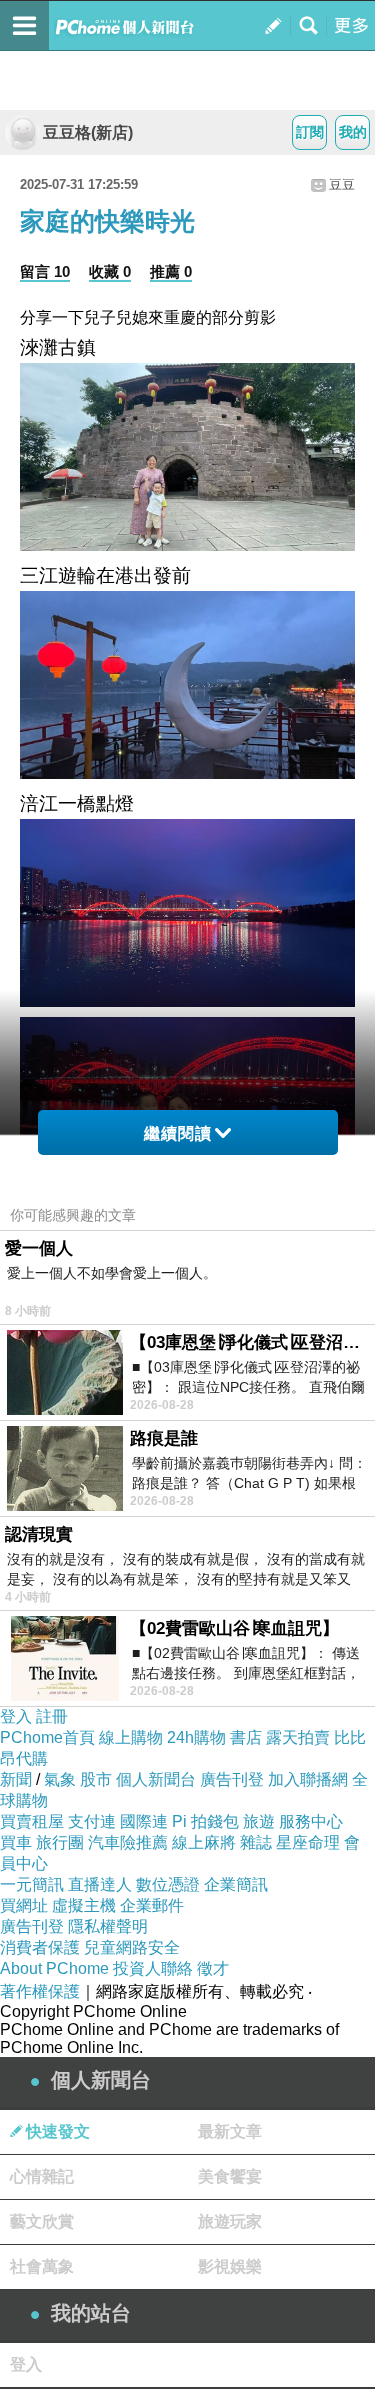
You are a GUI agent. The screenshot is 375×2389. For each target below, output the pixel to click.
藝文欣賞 (42, 2221)
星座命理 (308, 1842)
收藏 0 (110, 271)
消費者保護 (40, 1947)
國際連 (144, 1821)
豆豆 (342, 184)
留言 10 (45, 271)
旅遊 (259, 1821)
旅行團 (60, 1842)
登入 (16, 1716)
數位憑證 (168, 1884)
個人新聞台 (156, 1779)
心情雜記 (42, 2176)
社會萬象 (42, 2266)
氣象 (60, 1779)
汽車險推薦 (128, 1842)
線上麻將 (204, 1842)
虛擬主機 (84, 1905)
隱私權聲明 (108, 1926)
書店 (246, 1737)
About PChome (54, 1968)
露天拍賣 (298, 1737)
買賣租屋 (32, 1821)
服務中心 (311, 1821)
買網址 (24, 1905)
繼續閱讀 (178, 1133)
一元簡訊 (32, 1884)
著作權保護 (40, 1991)
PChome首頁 (47, 1737)
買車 (16, 1842)
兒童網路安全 (132, 1947)
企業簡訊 (236, 1884)
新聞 (16, 1779)
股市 (96, 1779)
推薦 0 (171, 271)
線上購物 (131, 1737)
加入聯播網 (308, 1779)
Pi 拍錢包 (205, 1821)
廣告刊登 (232, 1779)
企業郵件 (152, 1905)
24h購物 (196, 1737)
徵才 (213, 1968)
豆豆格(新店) (88, 132)
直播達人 (100, 1884)
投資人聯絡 (153, 1968)
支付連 (92, 1821)
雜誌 (256, 1842)
